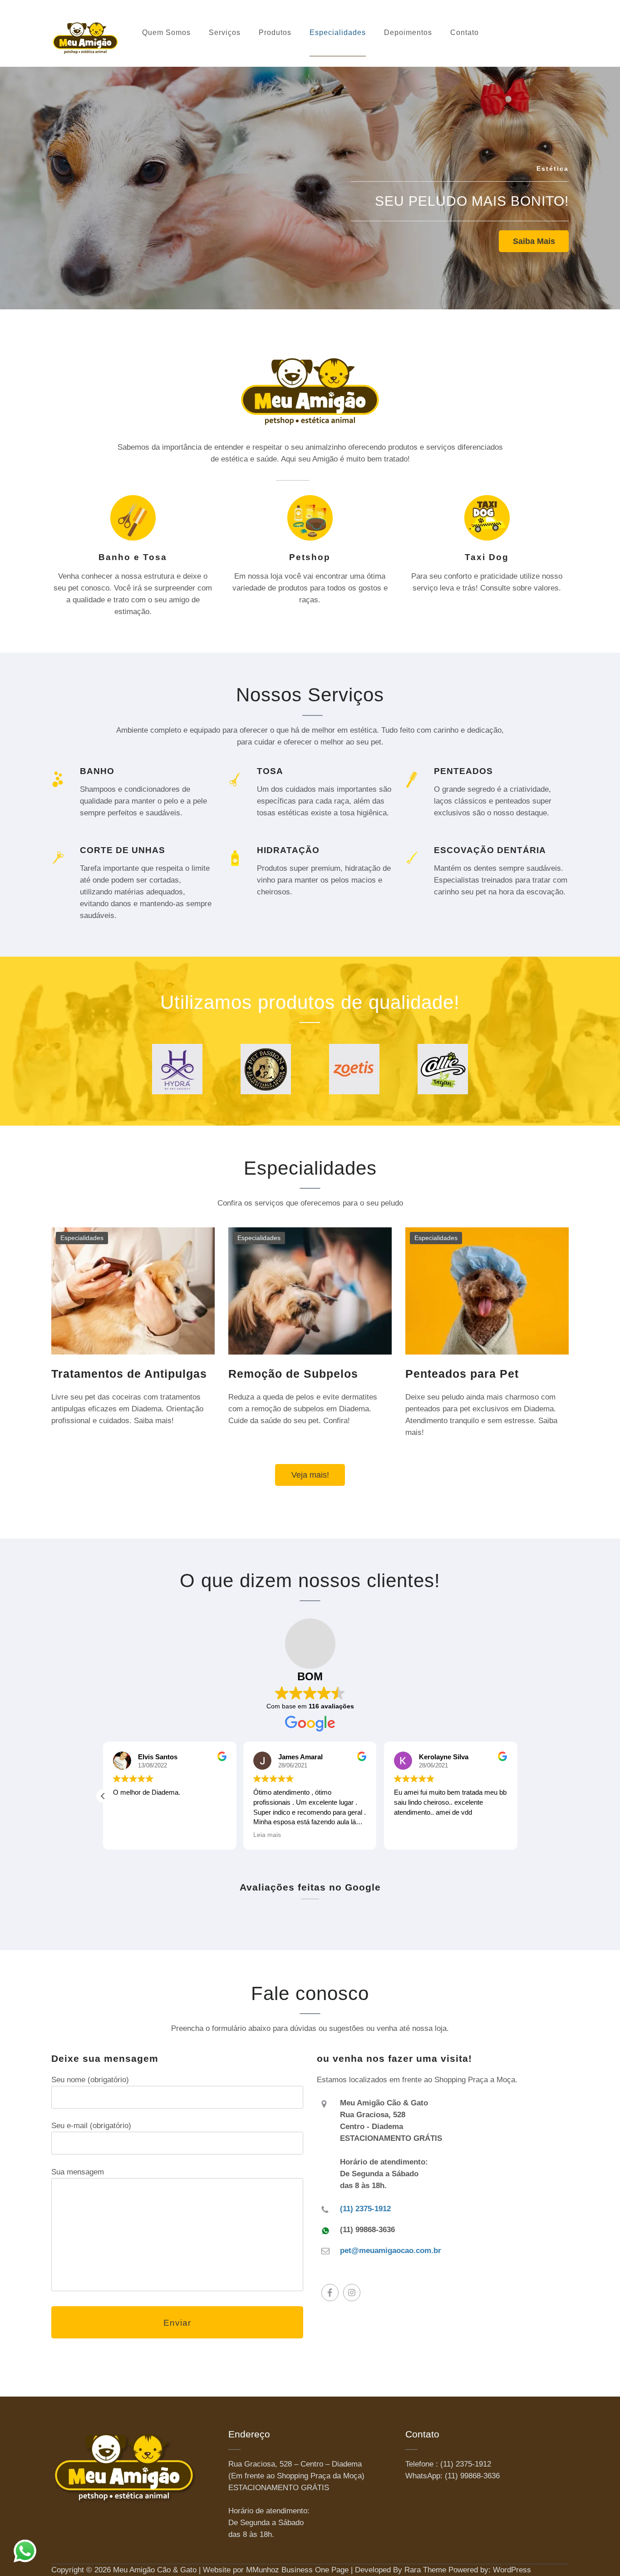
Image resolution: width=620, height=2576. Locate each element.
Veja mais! (310, 1475)
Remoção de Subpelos (293, 1374)
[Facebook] (330, 2293)
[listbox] (310, 181)
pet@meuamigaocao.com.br (391, 2251)
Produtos (275, 32)
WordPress (512, 2570)
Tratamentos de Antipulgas (129, 1374)
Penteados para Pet (462, 1374)
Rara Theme (425, 2570)
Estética (553, 169)
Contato (465, 32)
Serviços (225, 32)
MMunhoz (263, 2570)
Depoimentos (408, 32)
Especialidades (338, 32)
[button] (103, 1796)
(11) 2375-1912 (365, 2209)
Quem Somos (166, 32)
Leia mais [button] (267, 1835)
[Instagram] (352, 2293)
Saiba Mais (534, 241)
